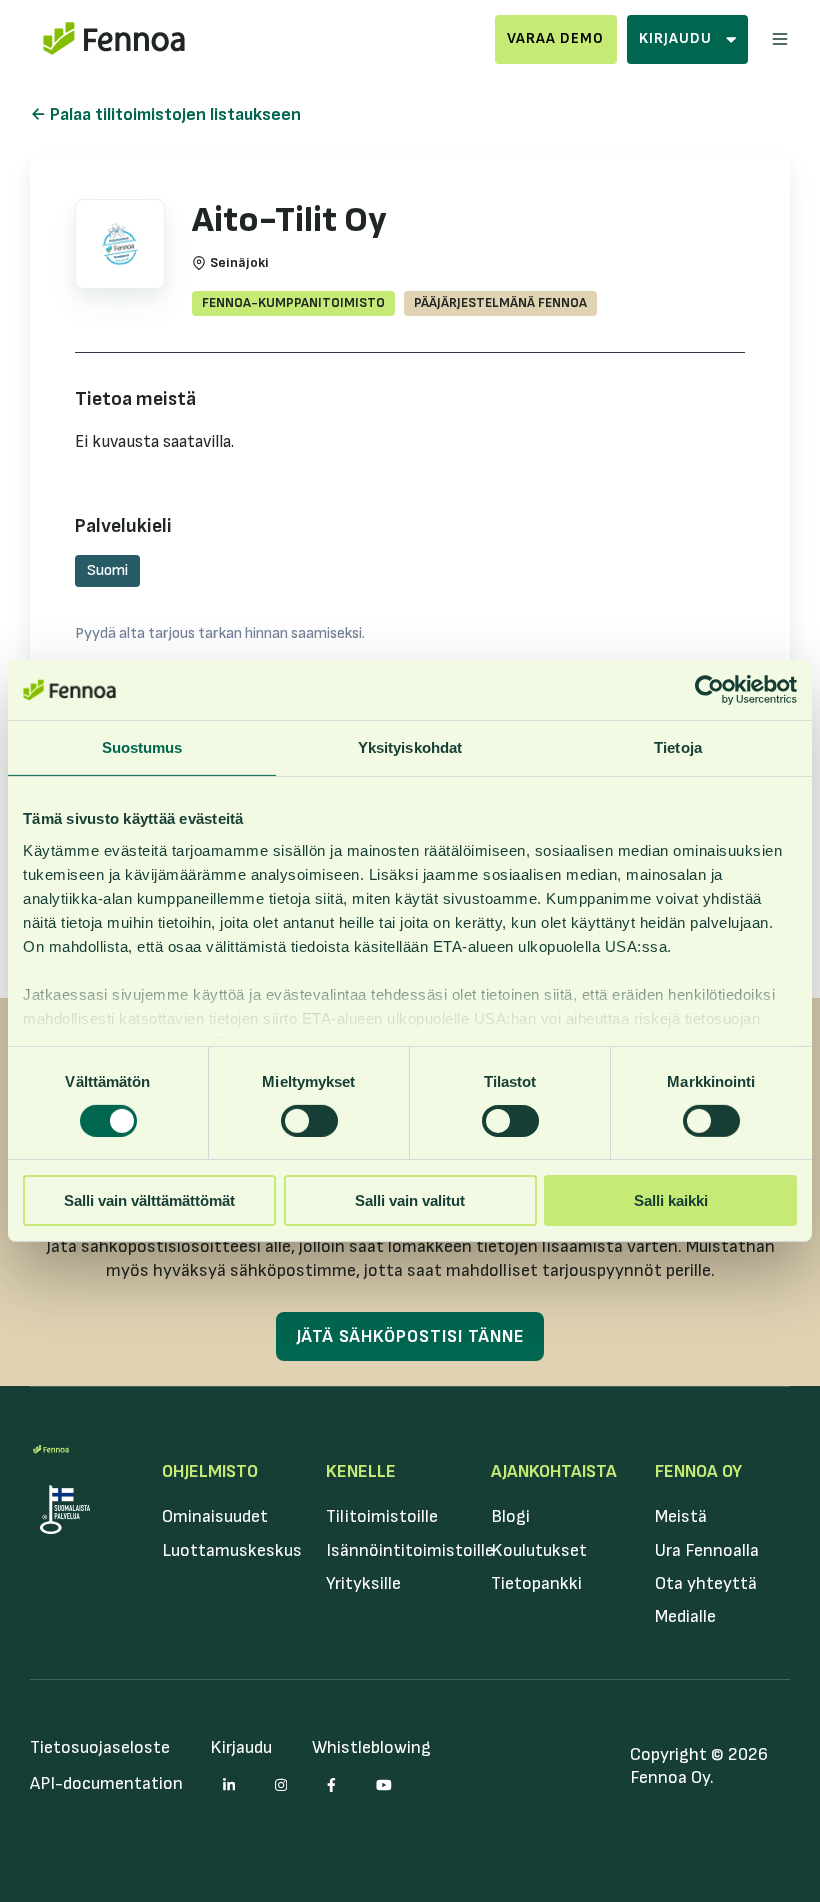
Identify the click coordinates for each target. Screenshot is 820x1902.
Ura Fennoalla (707, 1550)
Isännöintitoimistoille (410, 1550)
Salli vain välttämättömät (149, 1200)
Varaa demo (555, 38)
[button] (780, 39)
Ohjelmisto (210, 1471)
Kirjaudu (241, 1747)
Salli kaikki (671, 1200)
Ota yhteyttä (706, 1583)
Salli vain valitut (410, 1200)
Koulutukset (539, 1550)
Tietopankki (536, 1583)
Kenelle (361, 1471)
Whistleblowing (371, 1747)
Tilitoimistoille (382, 1516)
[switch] (309, 1121)
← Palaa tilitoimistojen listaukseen (165, 114)
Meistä (681, 1516)
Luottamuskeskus (232, 1550)
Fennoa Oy (698, 1471)
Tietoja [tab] (678, 747)
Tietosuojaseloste (100, 1747)
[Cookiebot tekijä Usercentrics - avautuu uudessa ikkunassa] (709, 690)
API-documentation (106, 1783)
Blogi (510, 1516)
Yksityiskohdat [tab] (410, 747)
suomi (107, 570)
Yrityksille (363, 1583)
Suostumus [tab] (142, 747)
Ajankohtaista (554, 1471)
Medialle (685, 1616)
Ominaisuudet (215, 1516)
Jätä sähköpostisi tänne (410, 1336)
